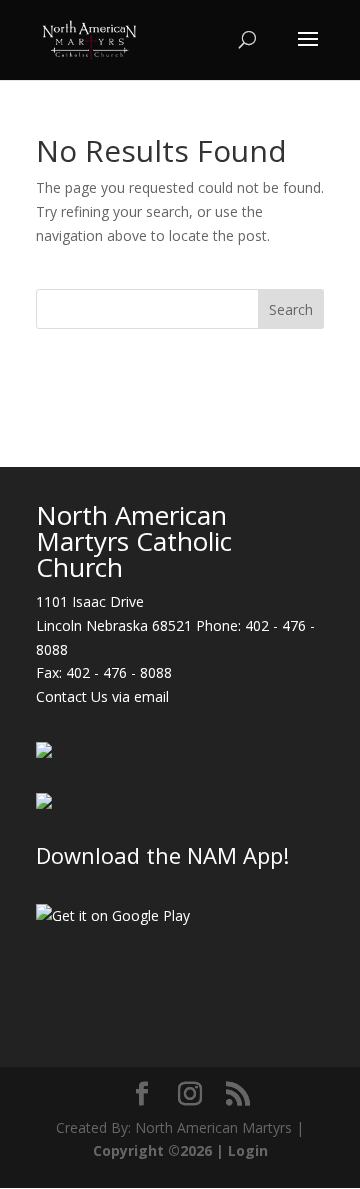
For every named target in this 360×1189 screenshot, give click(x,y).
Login (248, 1150)
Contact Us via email (102, 696)
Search (291, 309)
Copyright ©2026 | (160, 1150)
